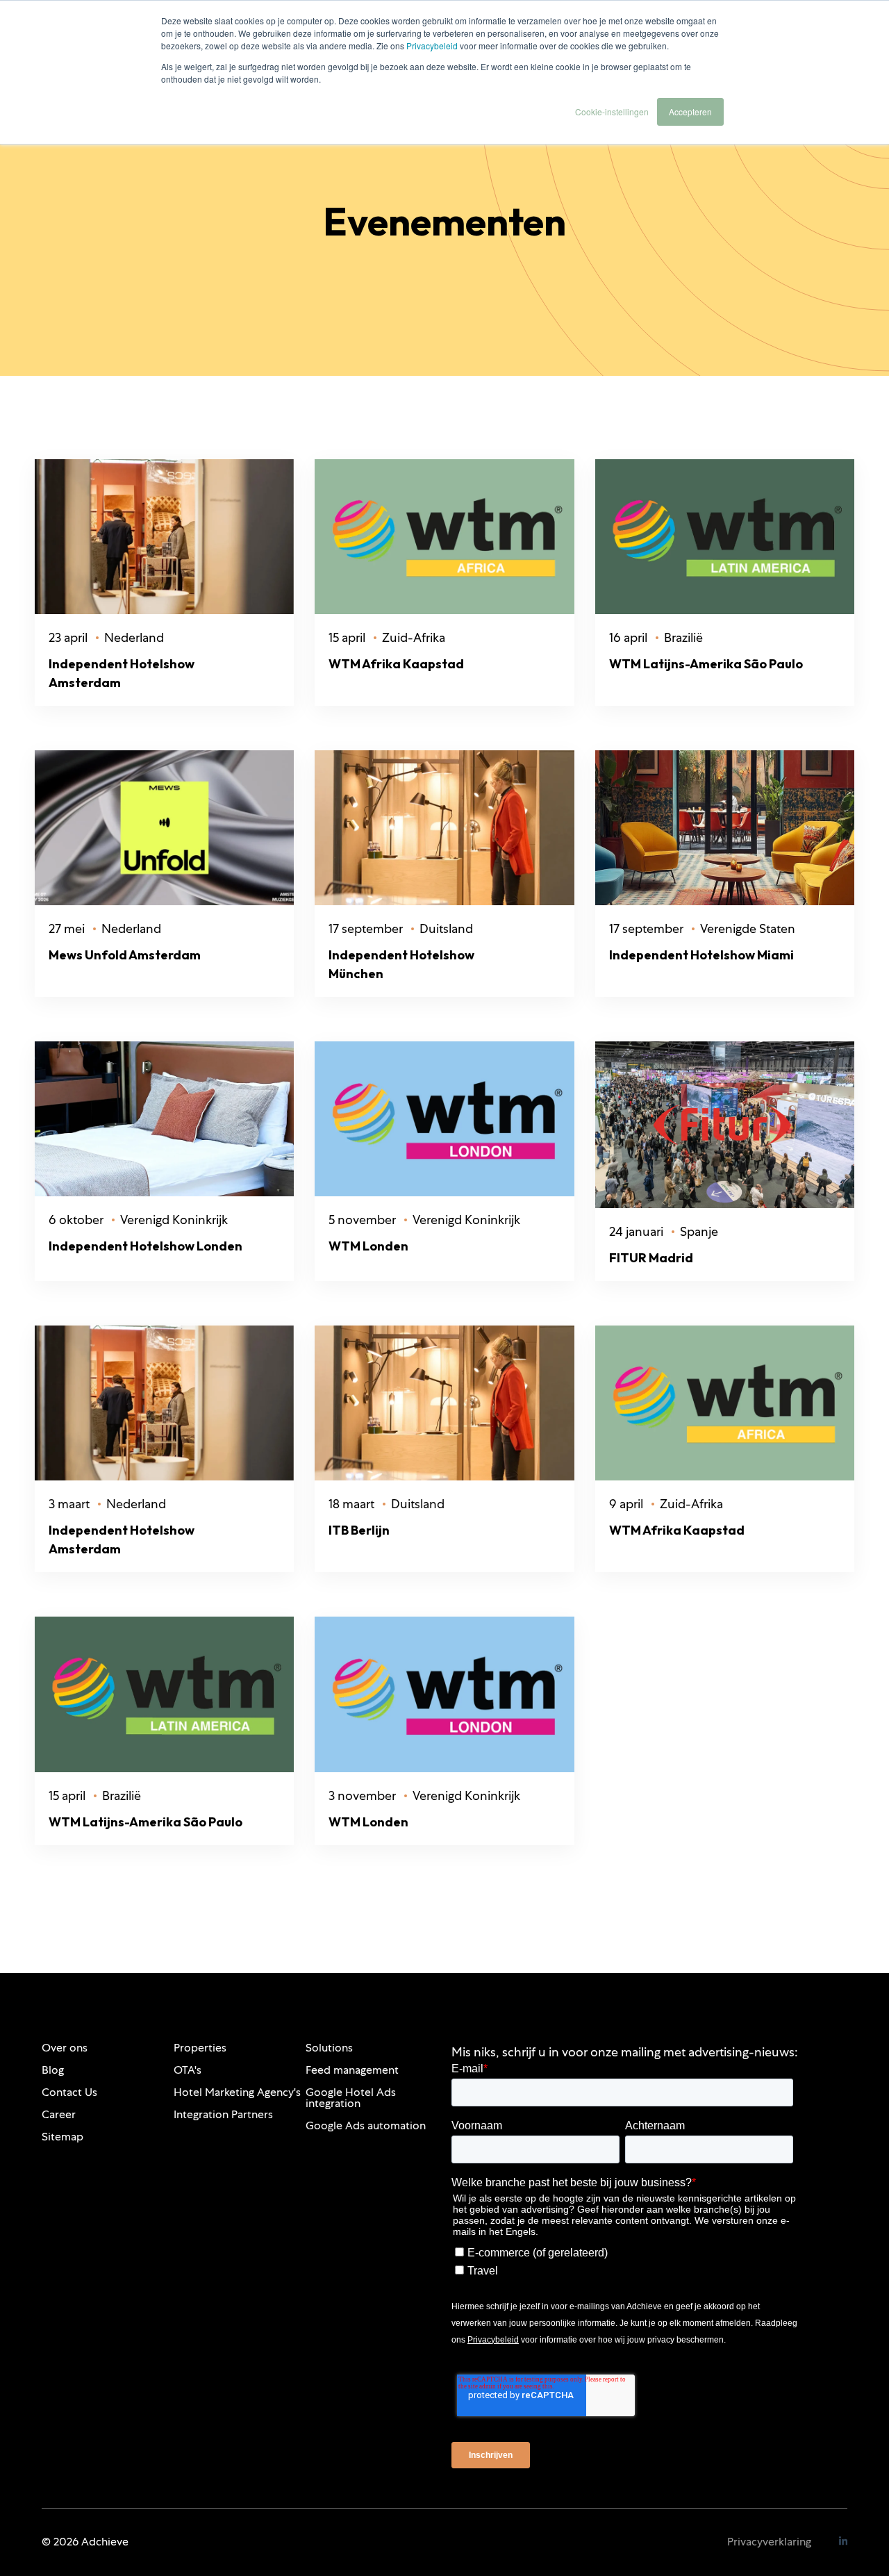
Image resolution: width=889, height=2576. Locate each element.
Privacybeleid (432, 46)
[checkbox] (622, 2259)
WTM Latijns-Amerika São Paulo (706, 664)
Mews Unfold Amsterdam (125, 955)
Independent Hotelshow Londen (146, 1246)
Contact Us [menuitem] (69, 2092)
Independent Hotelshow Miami (701, 955)
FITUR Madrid (651, 1258)
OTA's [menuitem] (188, 2070)
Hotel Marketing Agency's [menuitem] (237, 2092)
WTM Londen (368, 1246)
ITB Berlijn (359, 1530)
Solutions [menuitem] (329, 2048)
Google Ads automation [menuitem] (366, 2125)
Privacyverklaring (769, 2542)
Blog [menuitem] (53, 2070)
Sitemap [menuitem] (63, 2137)
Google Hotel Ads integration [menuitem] (351, 2098)
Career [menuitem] (59, 2114)
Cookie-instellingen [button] (612, 112)
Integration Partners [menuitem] (223, 2114)
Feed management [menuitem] (352, 2070)
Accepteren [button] (690, 112)
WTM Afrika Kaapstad (396, 664)
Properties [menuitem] (200, 2048)
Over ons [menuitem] (65, 2048)
